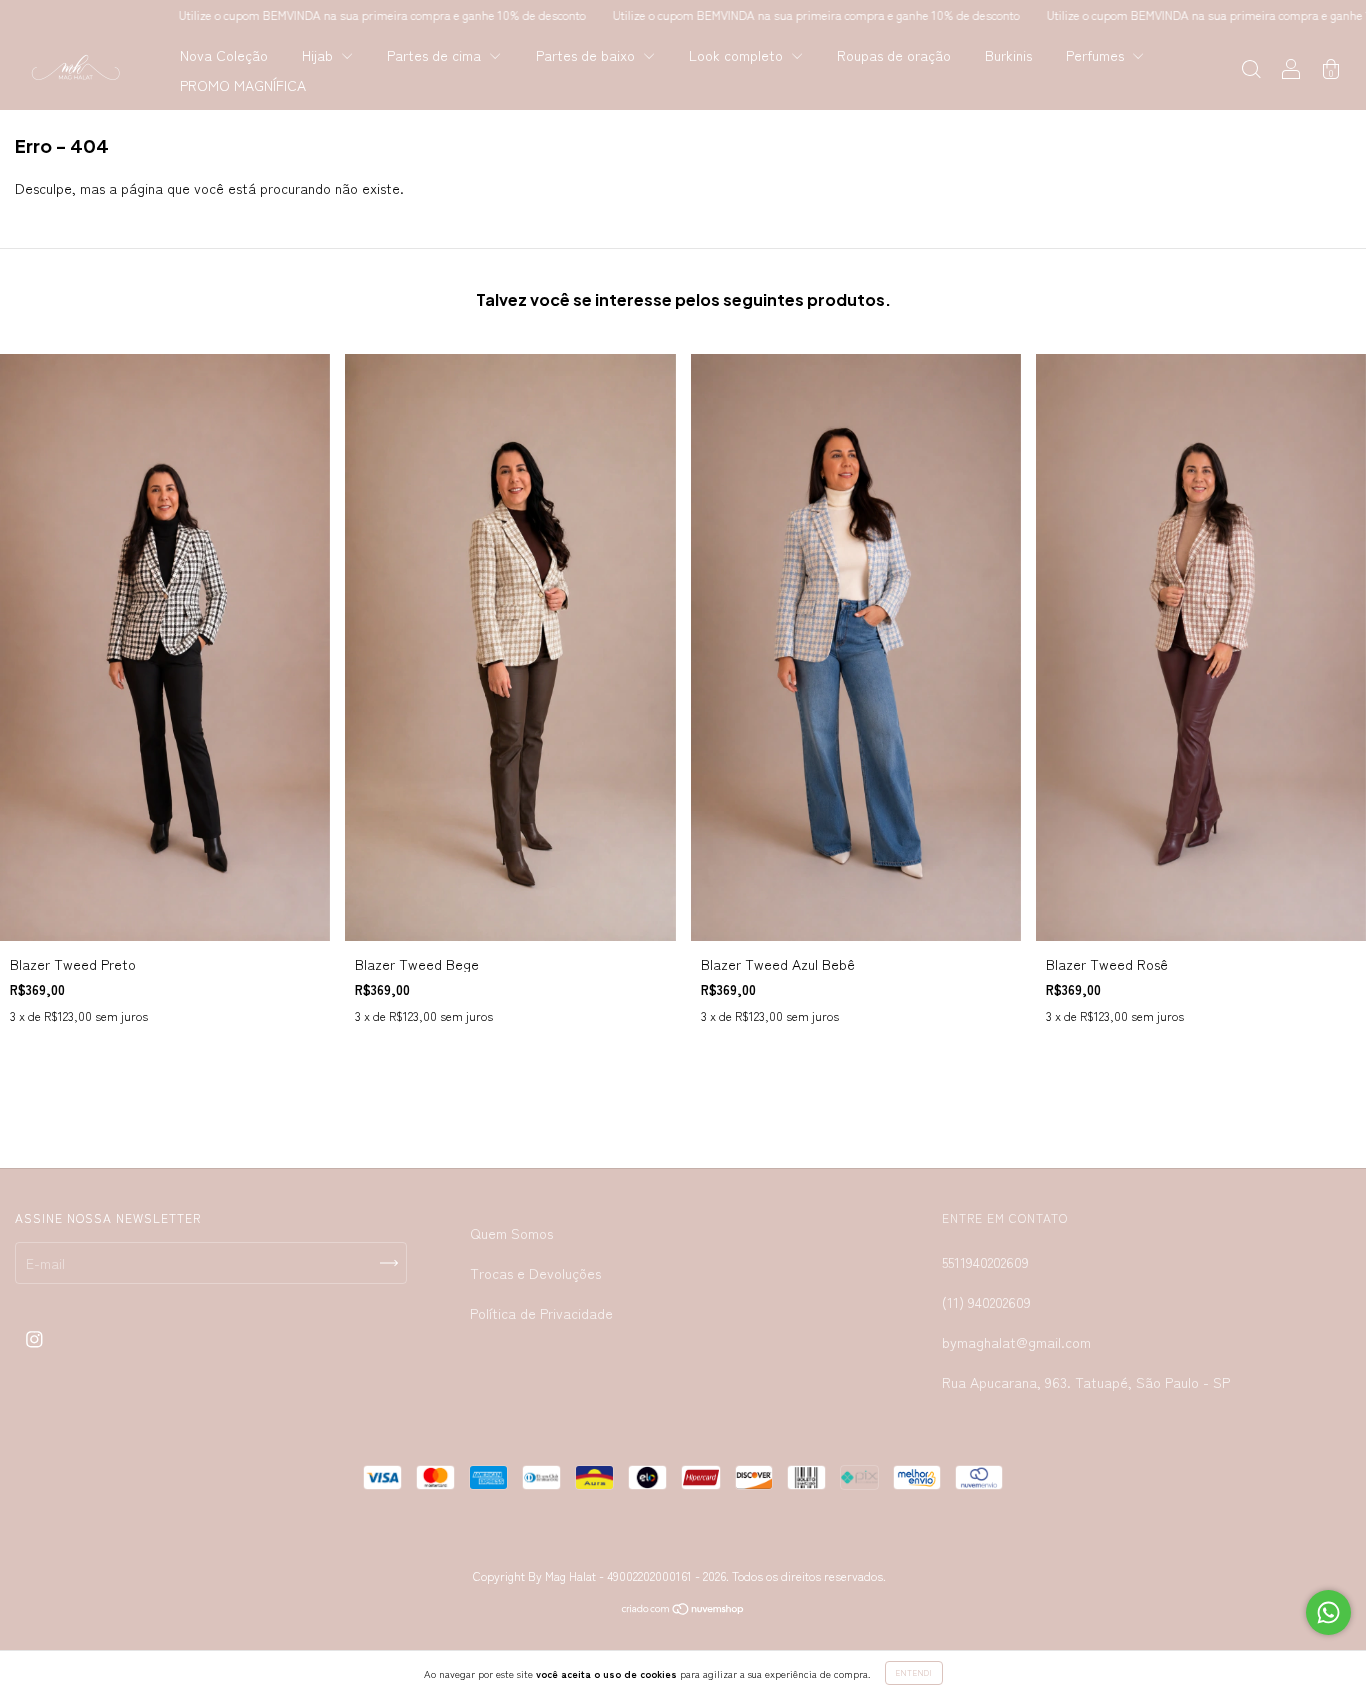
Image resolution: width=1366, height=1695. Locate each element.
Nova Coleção (224, 55)
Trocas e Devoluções (535, 1273)
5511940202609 (985, 1262)
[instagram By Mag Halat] (34, 1338)
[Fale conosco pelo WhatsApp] (1328, 1612)
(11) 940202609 (986, 1302)
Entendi (914, 1672)
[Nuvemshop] (683, 1610)
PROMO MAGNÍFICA (243, 85)
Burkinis (1008, 55)
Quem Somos (511, 1233)
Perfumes (1097, 55)
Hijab (319, 55)
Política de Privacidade (541, 1313)
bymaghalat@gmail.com (1016, 1342)
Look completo (738, 55)
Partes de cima (436, 55)
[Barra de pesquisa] (1251, 71)
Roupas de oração (894, 55)
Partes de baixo (587, 55)
